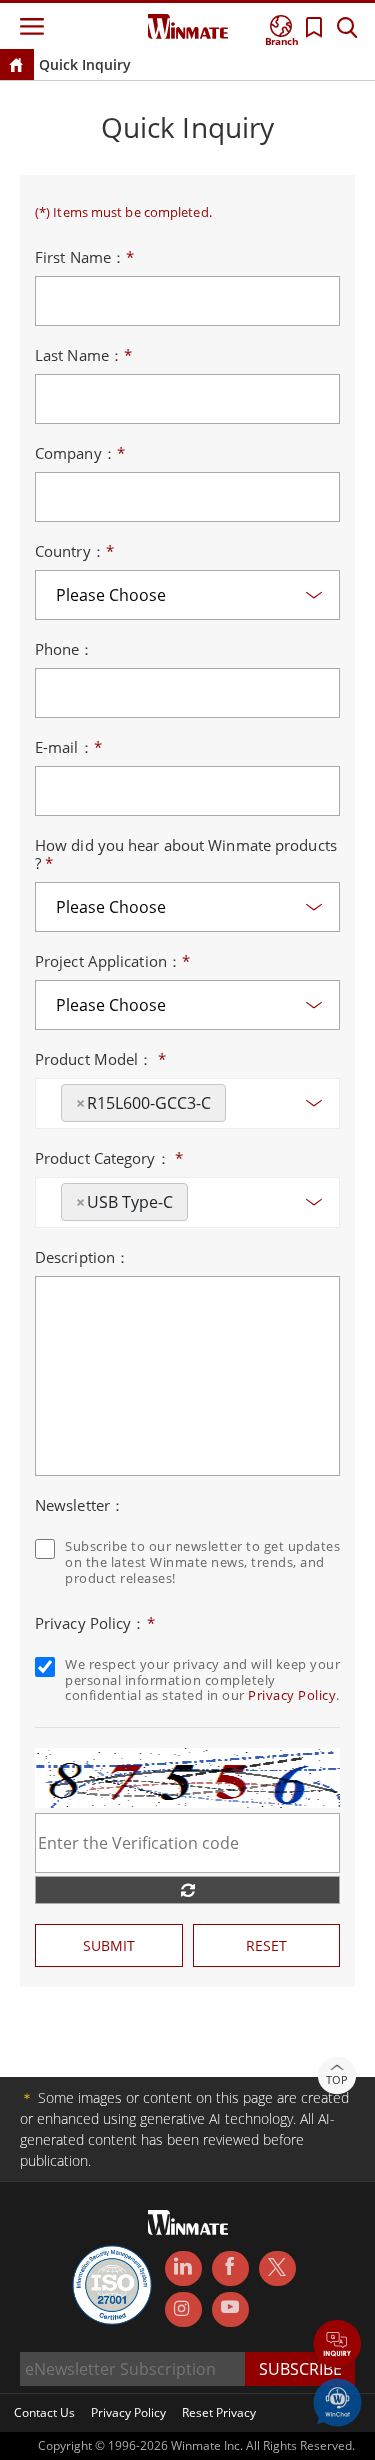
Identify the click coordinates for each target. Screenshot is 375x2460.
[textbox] (237, 1096)
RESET (266, 1945)
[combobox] (187, 1103)
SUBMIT (109, 1945)
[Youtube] (230, 2310)
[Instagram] (183, 2309)
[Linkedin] (183, 2269)
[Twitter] (277, 2267)
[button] (337, 2345)
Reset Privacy (219, 2412)
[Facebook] (230, 2269)
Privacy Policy (292, 1695)
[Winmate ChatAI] (337, 2401)
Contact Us (44, 2412)
